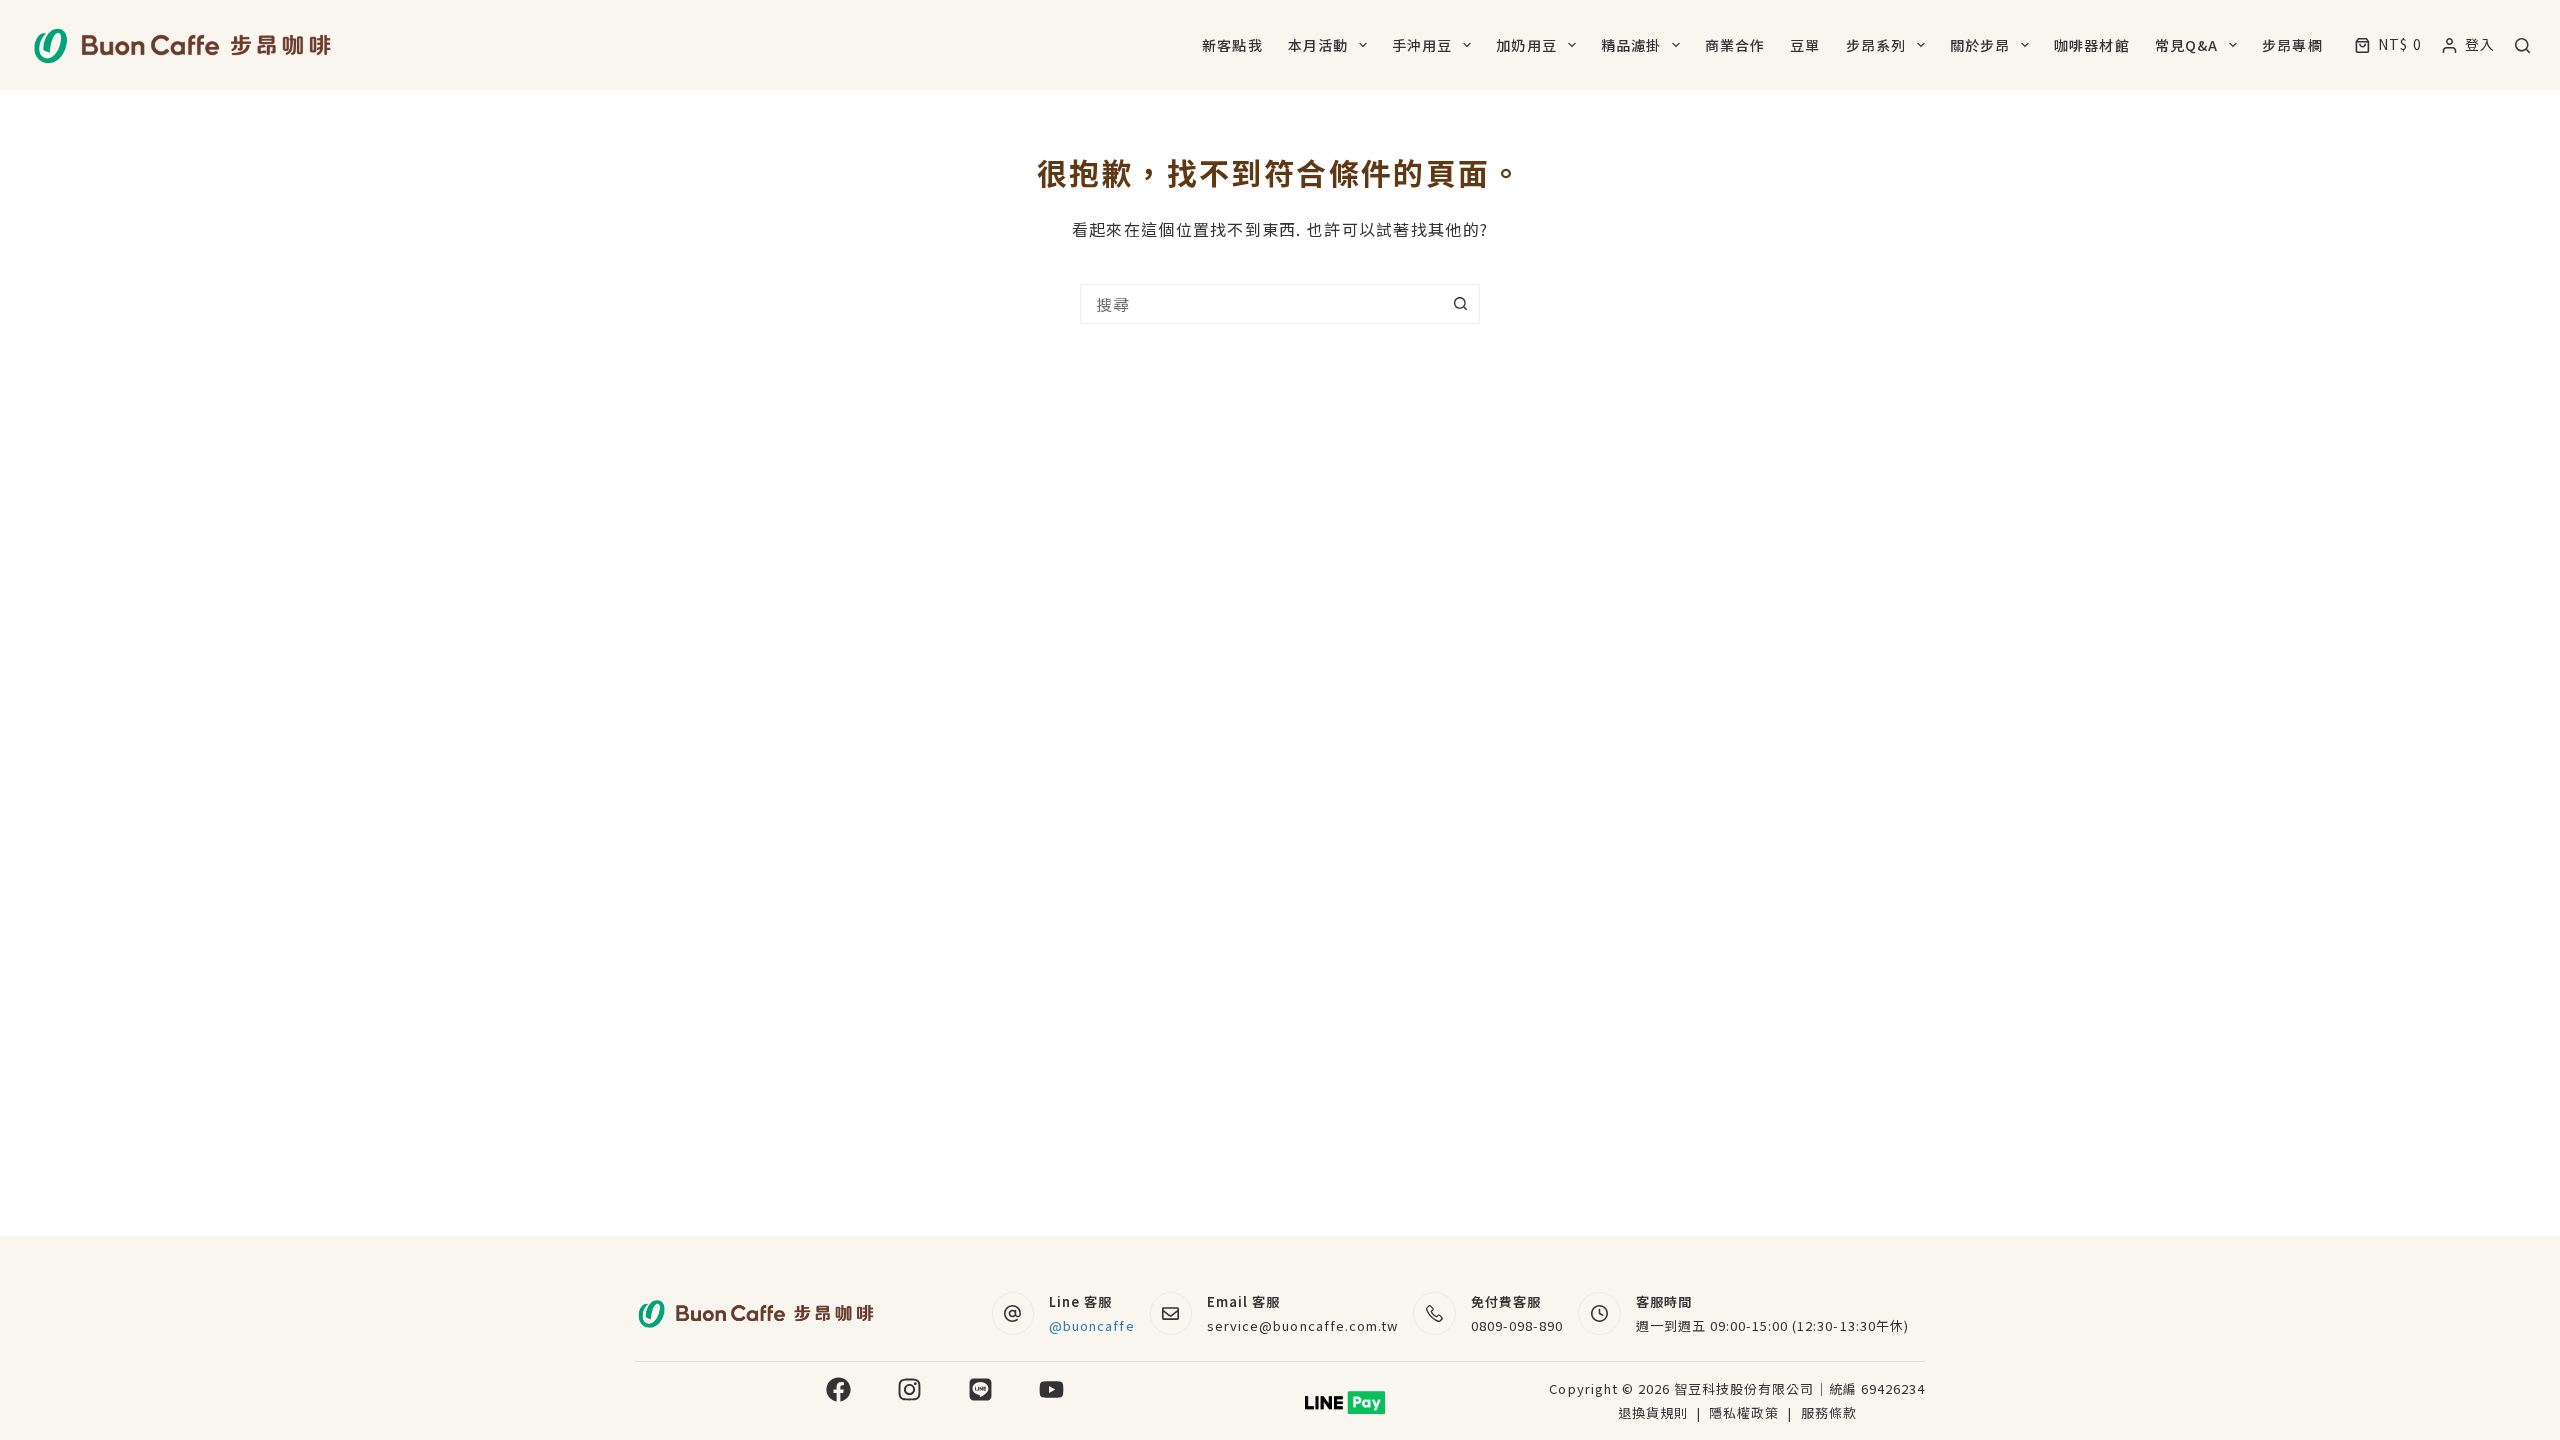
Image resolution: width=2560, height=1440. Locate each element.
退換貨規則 (1653, 1412)
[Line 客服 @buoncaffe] (1013, 1313)
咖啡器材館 (2092, 45)
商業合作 (1735, 45)
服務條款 (1829, 1412)
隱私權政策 (1746, 1412)
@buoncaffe (1091, 1325)
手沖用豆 (1422, 45)
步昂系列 (1876, 45)
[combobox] (1261, 304)
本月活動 (1318, 45)
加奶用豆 (1526, 45)
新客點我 (1232, 45)
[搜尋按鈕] (1460, 304)
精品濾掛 (1631, 45)
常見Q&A (2187, 45)
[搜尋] (2522, 45)
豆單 (1805, 45)
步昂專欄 (2292, 45)
